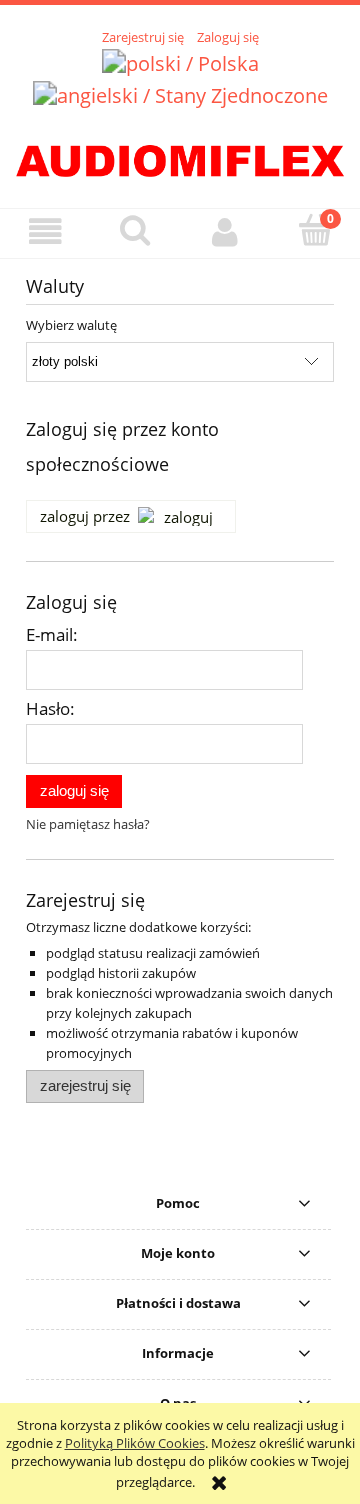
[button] (45, 232)
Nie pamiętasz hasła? (88, 824)
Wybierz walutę (71, 325)
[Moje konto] (225, 232)
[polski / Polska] (180, 61)
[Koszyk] (315, 231)
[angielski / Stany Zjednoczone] (180, 93)
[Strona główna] (180, 157)
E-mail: (52, 634)
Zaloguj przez (85, 516)
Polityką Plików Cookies (135, 1443)
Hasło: (50, 708)
